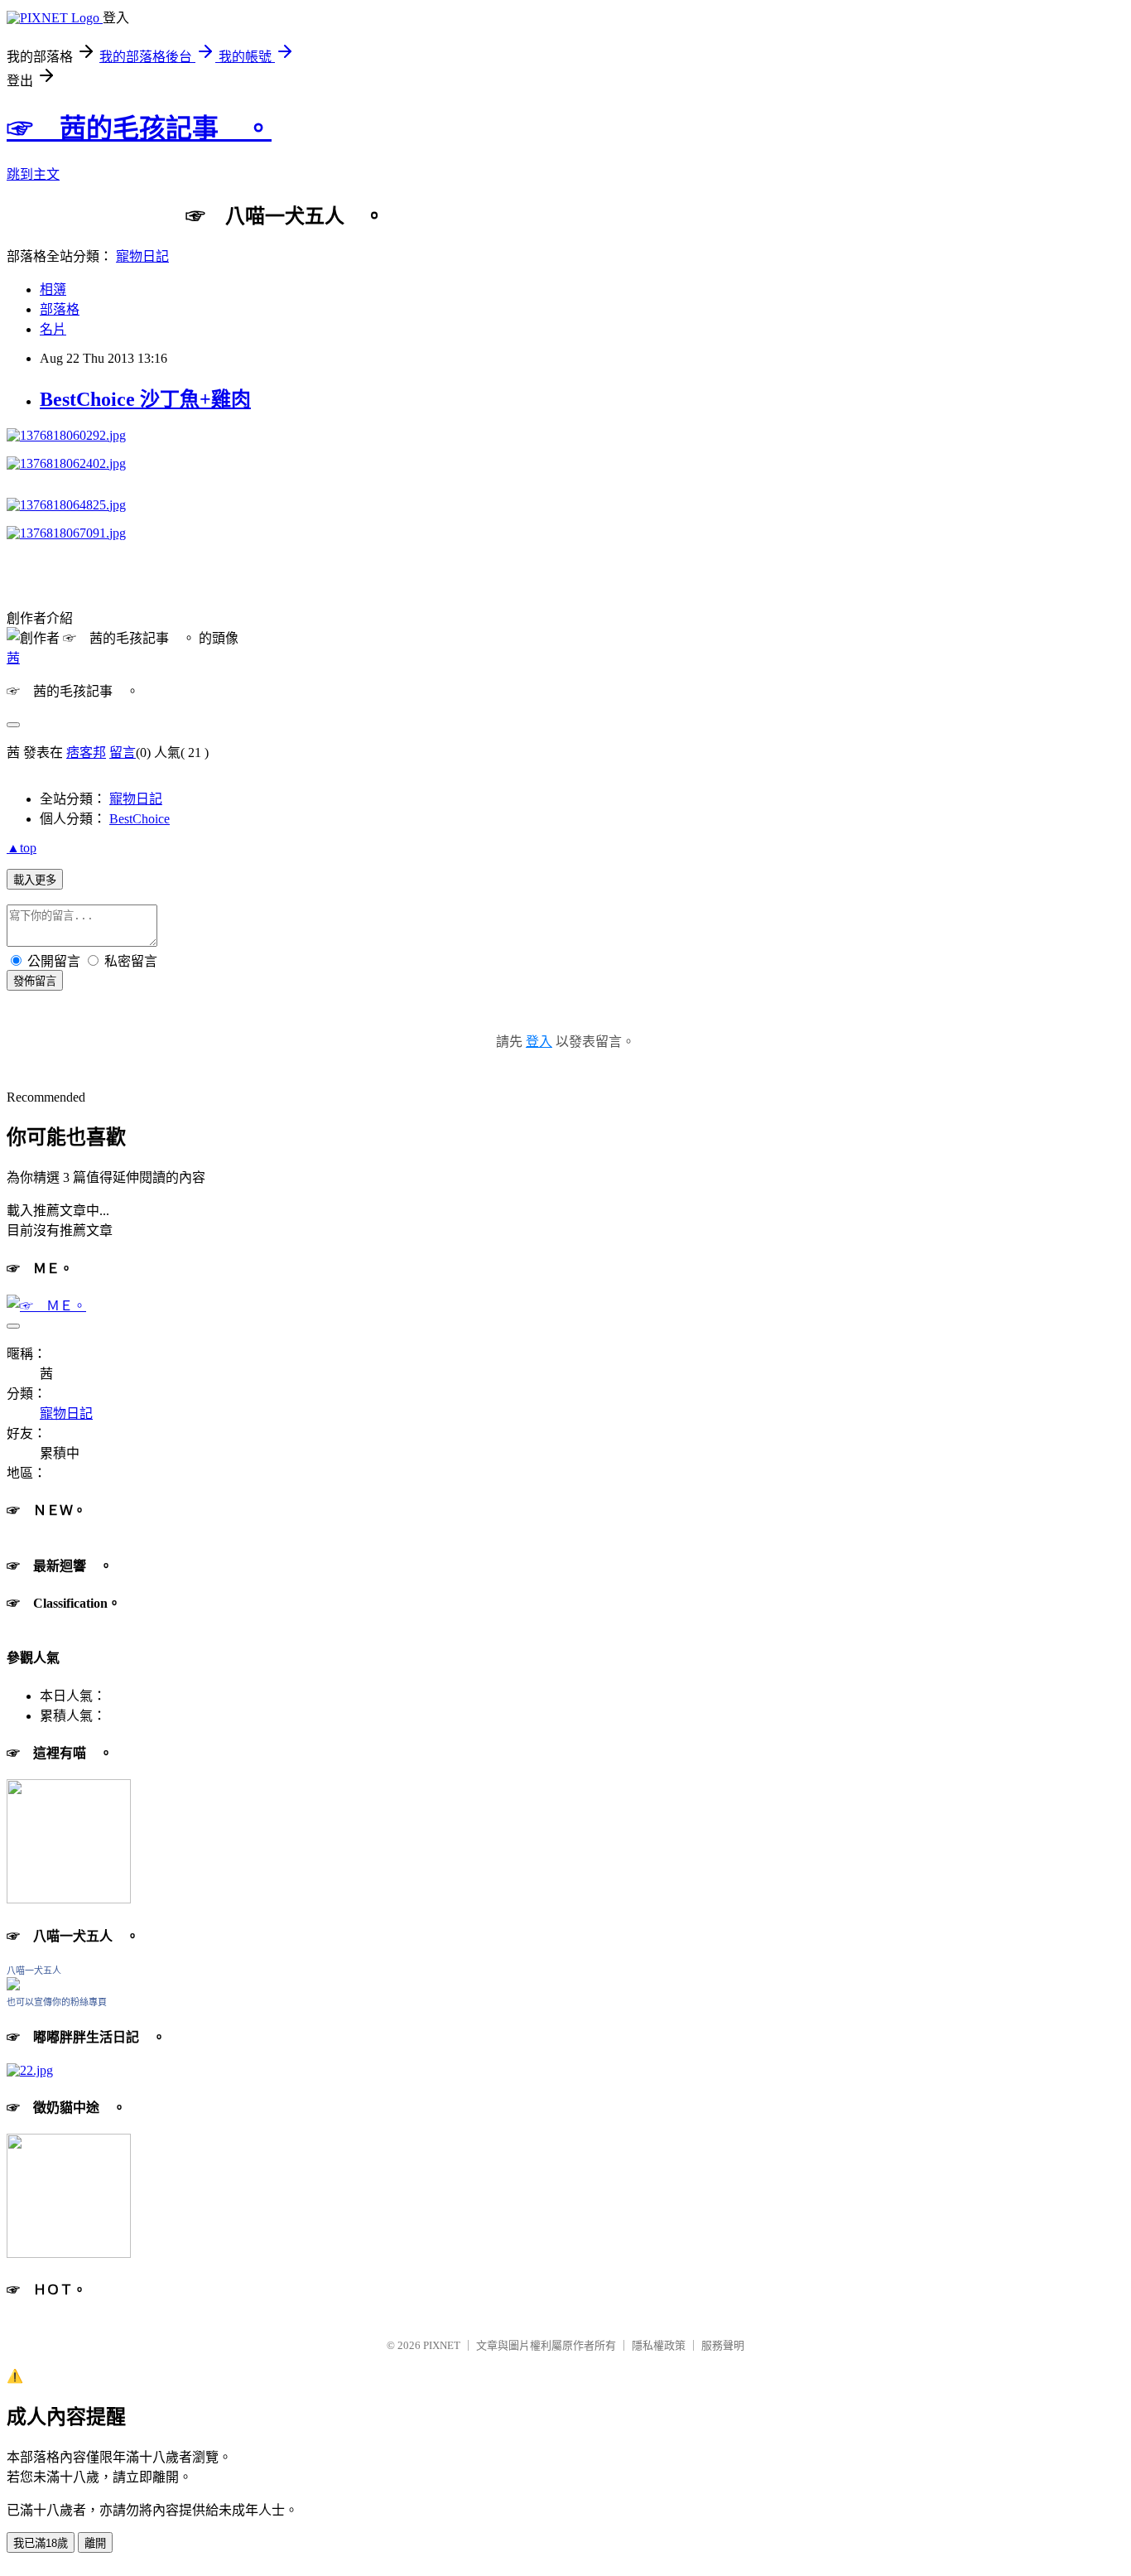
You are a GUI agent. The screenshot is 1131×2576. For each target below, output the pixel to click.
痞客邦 (86, 753)
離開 (95, 2543)
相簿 (53, 289)
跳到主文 (33, 174)
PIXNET (442, 2345)
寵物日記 (142, 256)
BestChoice (140, 819)
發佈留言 (35, 981)
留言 (123, 753)
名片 (53, 329)
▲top (22, 848)
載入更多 (35, 880)
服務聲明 (723, 2345)
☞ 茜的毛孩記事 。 (139, 128)
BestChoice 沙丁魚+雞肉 (145, 399)
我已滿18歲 (41, 2543)
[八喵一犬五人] (13, 1986)
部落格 (60, 309)
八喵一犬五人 (34, 1971)
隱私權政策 (659, 2345)
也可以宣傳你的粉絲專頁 (57, 2002)
